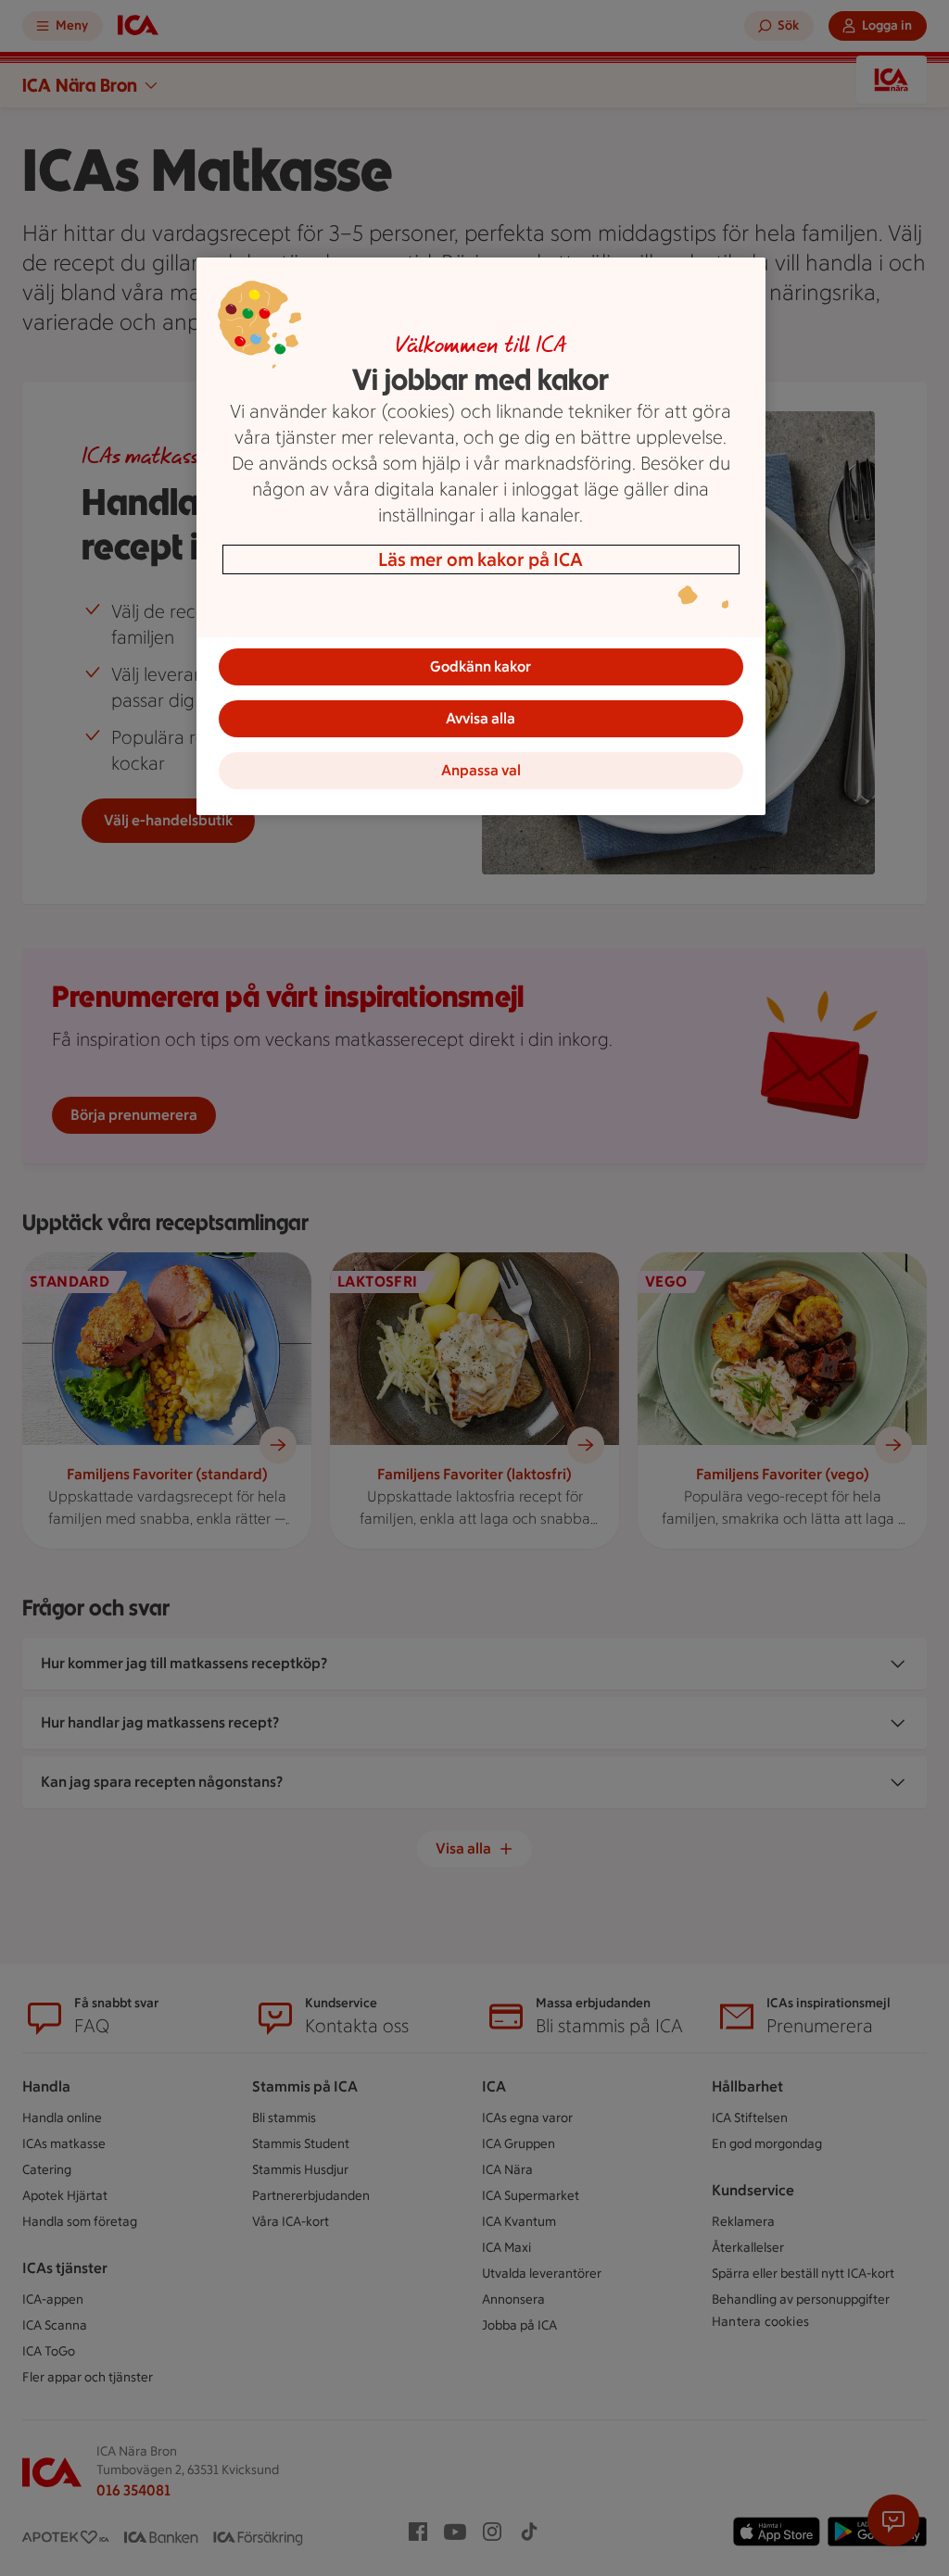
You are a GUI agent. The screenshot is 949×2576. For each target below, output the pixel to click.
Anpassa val (481, 770)
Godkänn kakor (481, 666)
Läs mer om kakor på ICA (481, 559)
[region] (481, 536)
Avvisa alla (481, 718)
